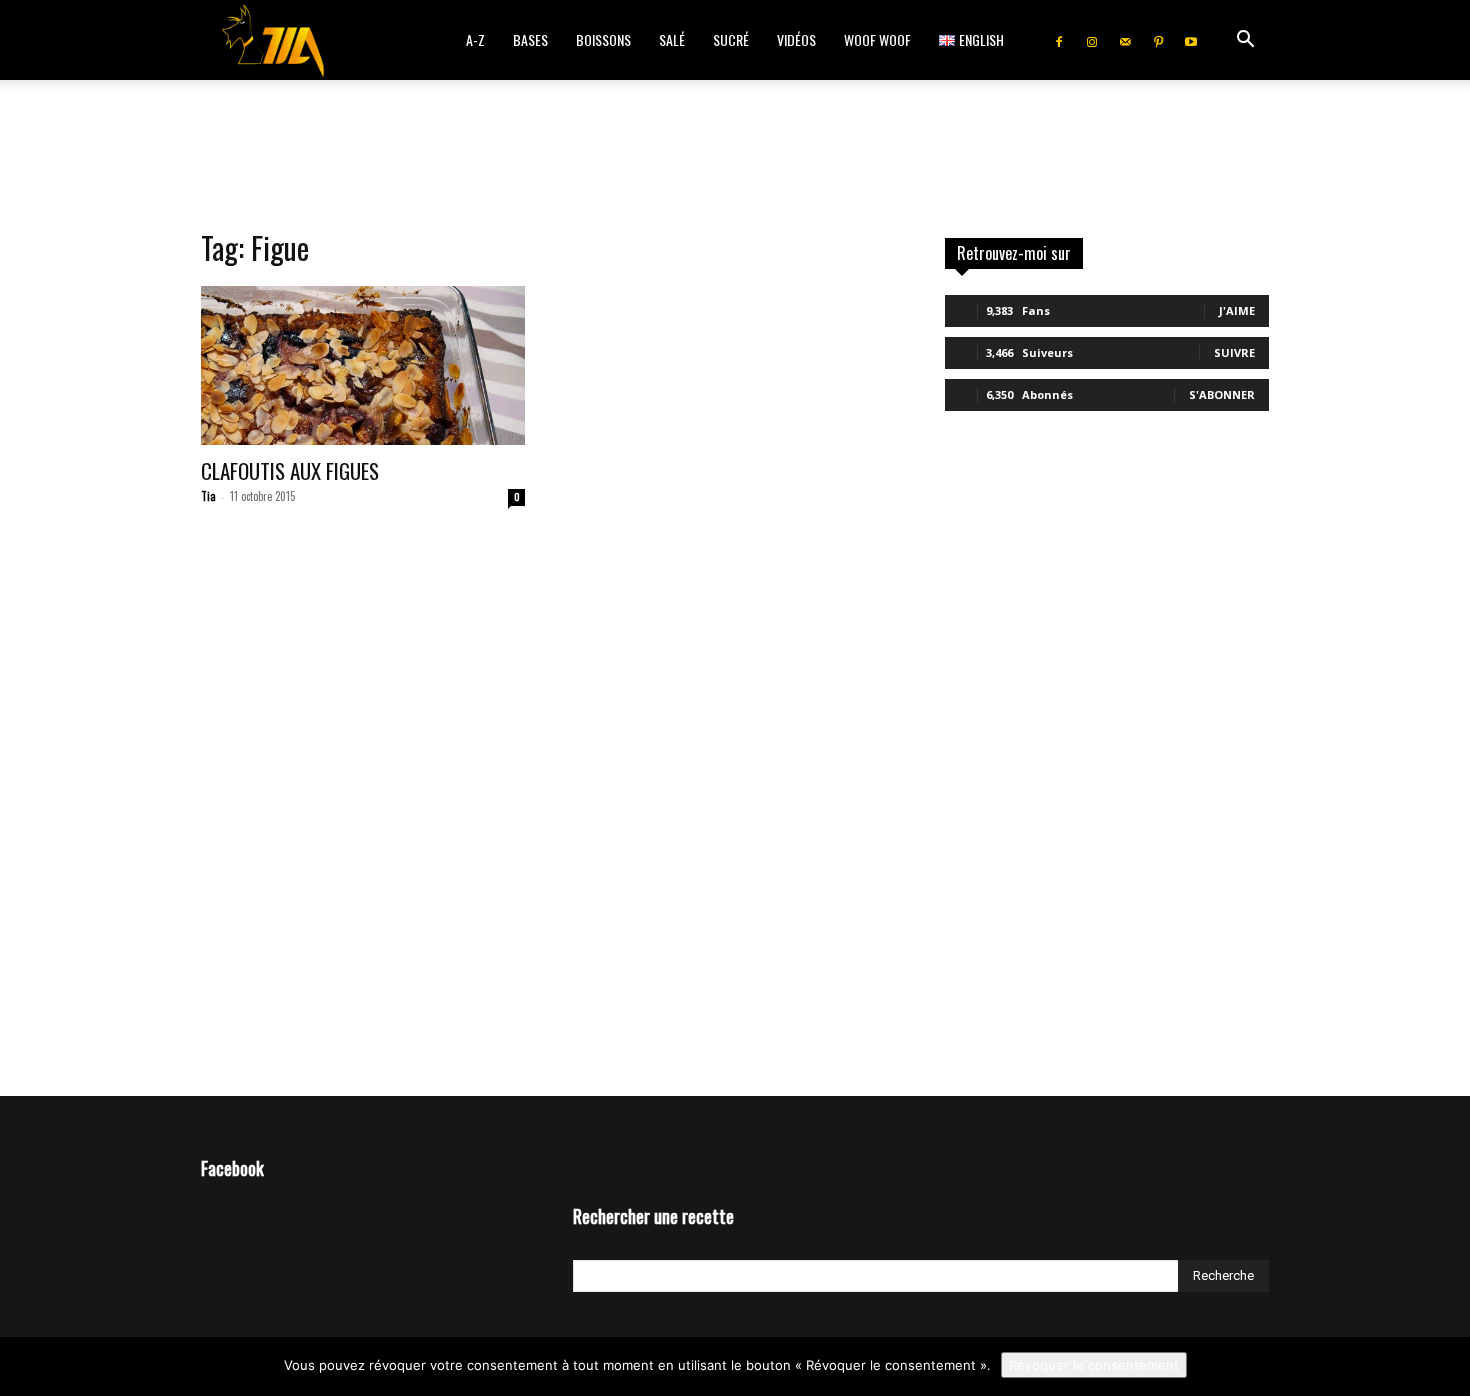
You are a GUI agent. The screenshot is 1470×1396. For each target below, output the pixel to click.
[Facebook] (1059, 40)
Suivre (1234, 352)
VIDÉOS (796, 39)
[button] (1245, 41)
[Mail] (1125, 40)
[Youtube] (1191, 40)
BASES (530, 39)
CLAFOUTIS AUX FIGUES (290, 470)
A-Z (475, 39)
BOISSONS (603, 39)
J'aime (1237, 310)
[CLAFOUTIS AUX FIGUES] (363, 365)
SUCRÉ (731, 39)
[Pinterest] (1158, 40)
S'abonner (1222, 394)
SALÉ (672, 39)
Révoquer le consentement (1094, 1365)
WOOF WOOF (877, 39)
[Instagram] (1092, 40)
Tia (208, 496)
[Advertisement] (735, 149)
